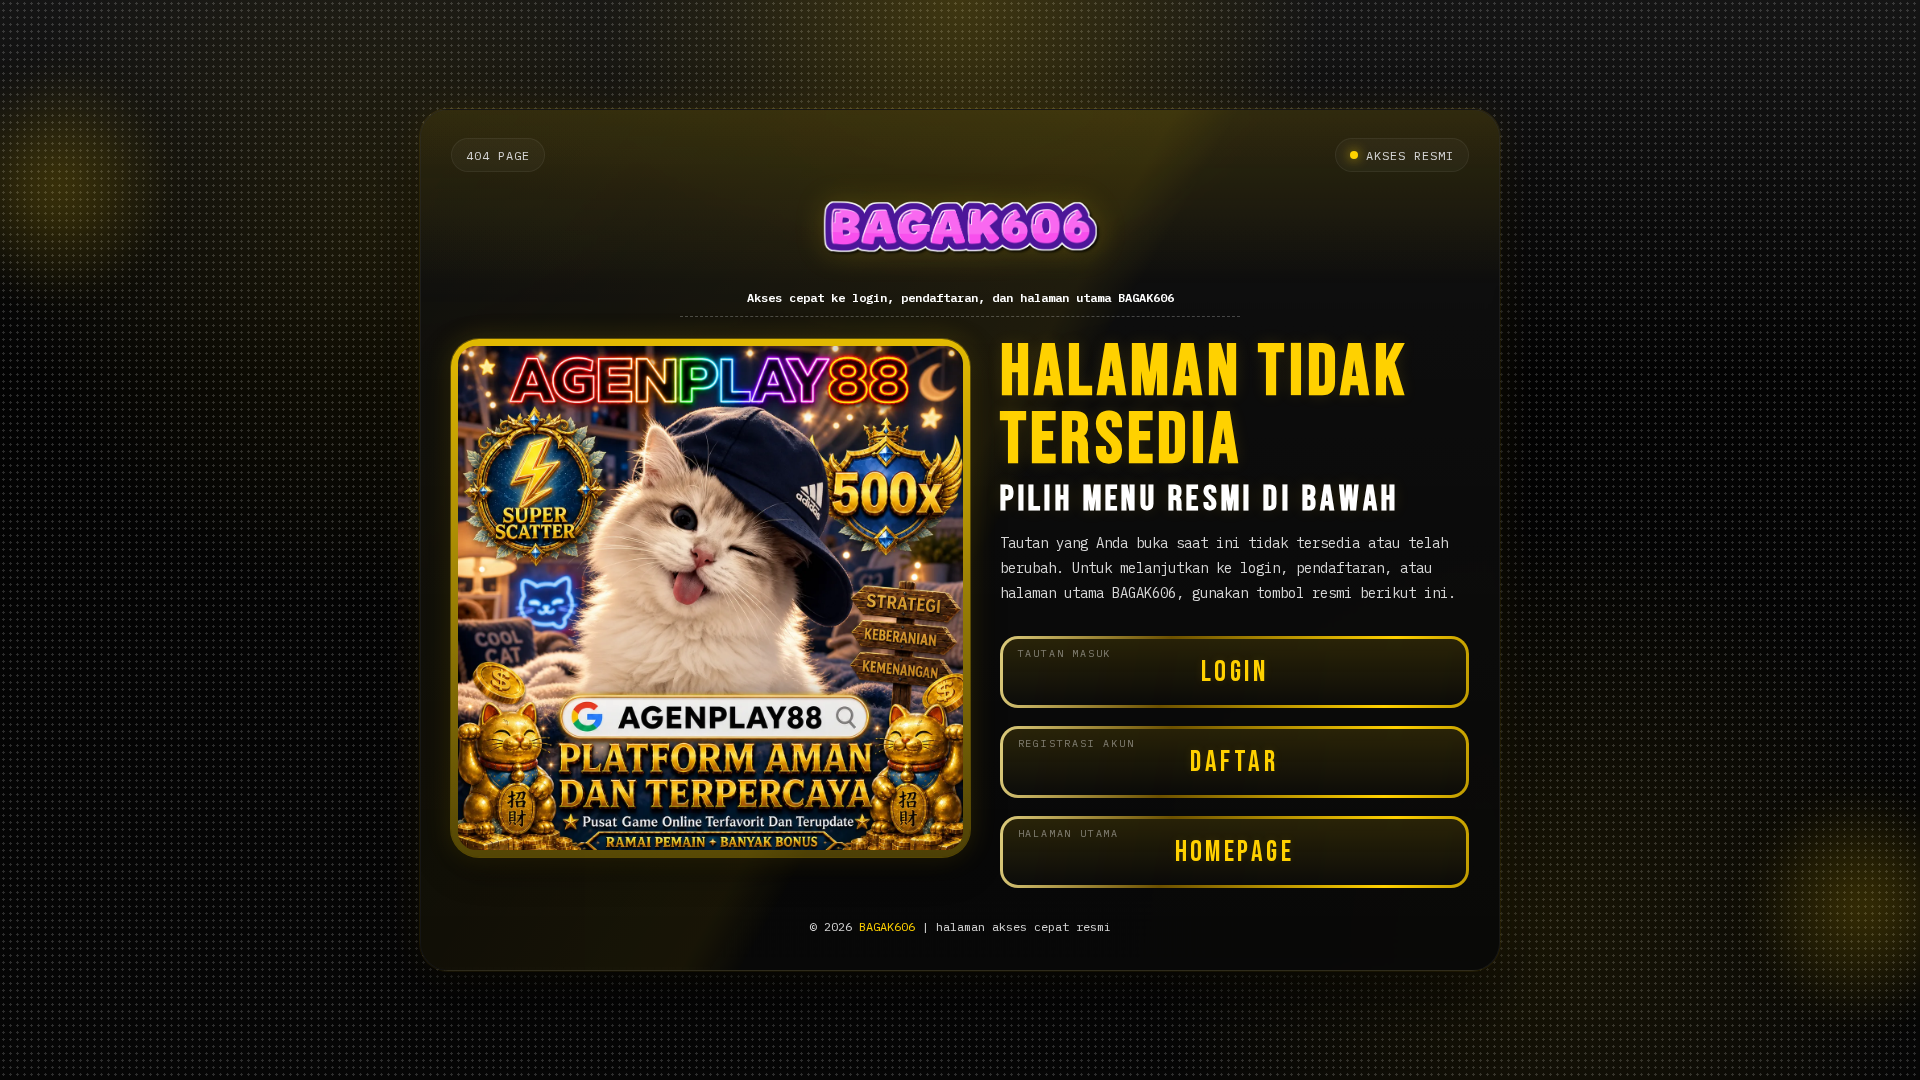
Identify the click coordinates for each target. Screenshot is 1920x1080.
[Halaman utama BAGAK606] (960, 232)
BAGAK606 (887, 926)
